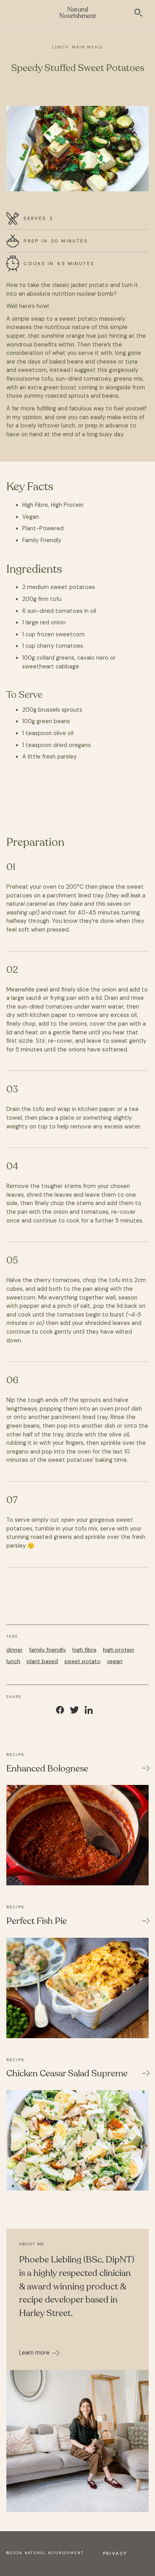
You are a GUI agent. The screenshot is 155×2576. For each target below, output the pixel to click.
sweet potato (82, 1661)
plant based (42, 1661)
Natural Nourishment (78, 13)
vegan (115, 1661)
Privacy (115, 2553)
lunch (13, 1661)
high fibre (84, 1650)
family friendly (47, 1650)
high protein (119, 1650)
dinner (15, 1650)
